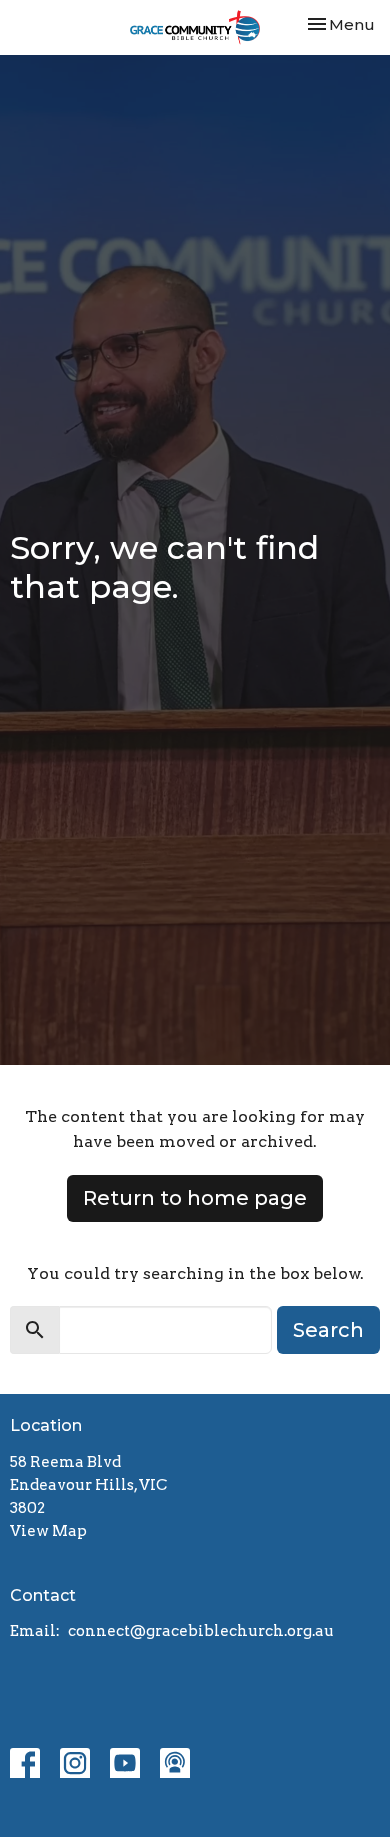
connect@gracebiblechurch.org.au (201, 1631)
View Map (48, 1531)
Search (328, 1330)
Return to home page (195, 1198)
